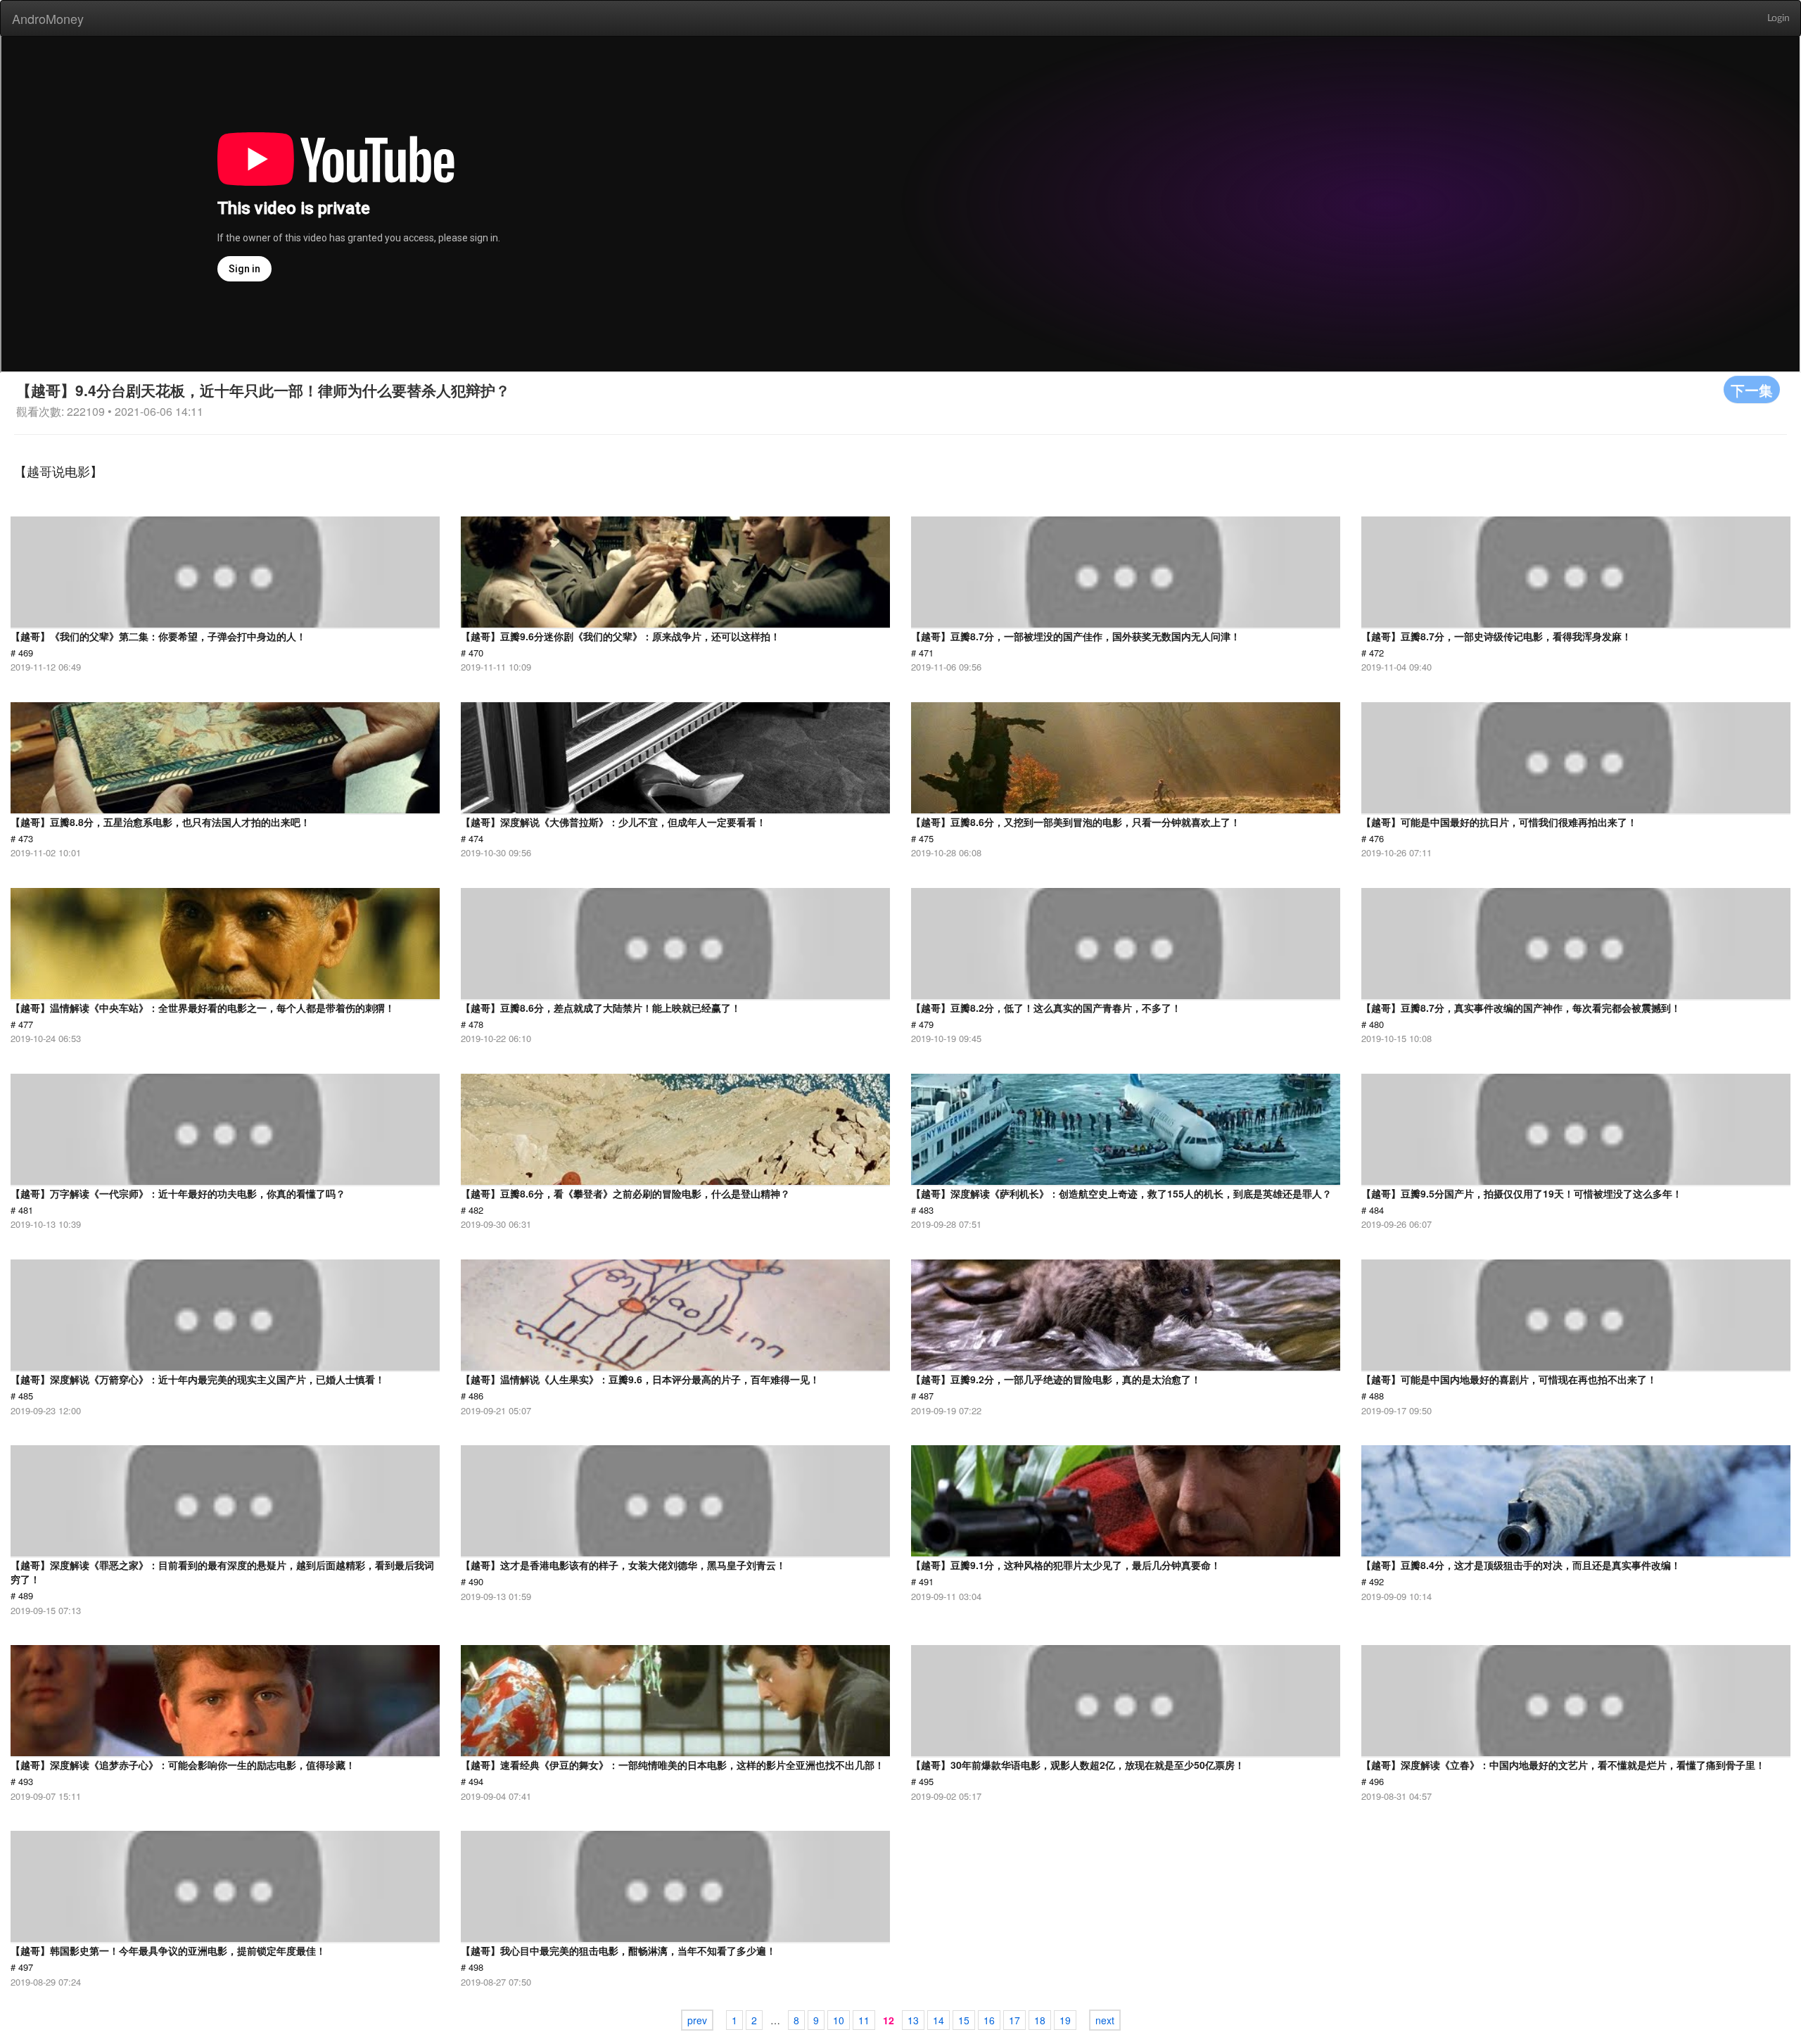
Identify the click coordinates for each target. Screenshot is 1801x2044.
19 (1065, 2020)
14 (938, 2020)
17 (1014, 2020)
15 (964, 2020)
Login (1778, 18)
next (1105, 2020)
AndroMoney (48, 18)
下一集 (1752, 389)
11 (864, 2020)
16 (989, 2020)
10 (839, 2020)
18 (1040, 2020)
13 (913, 2020)
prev (697, 2020)
